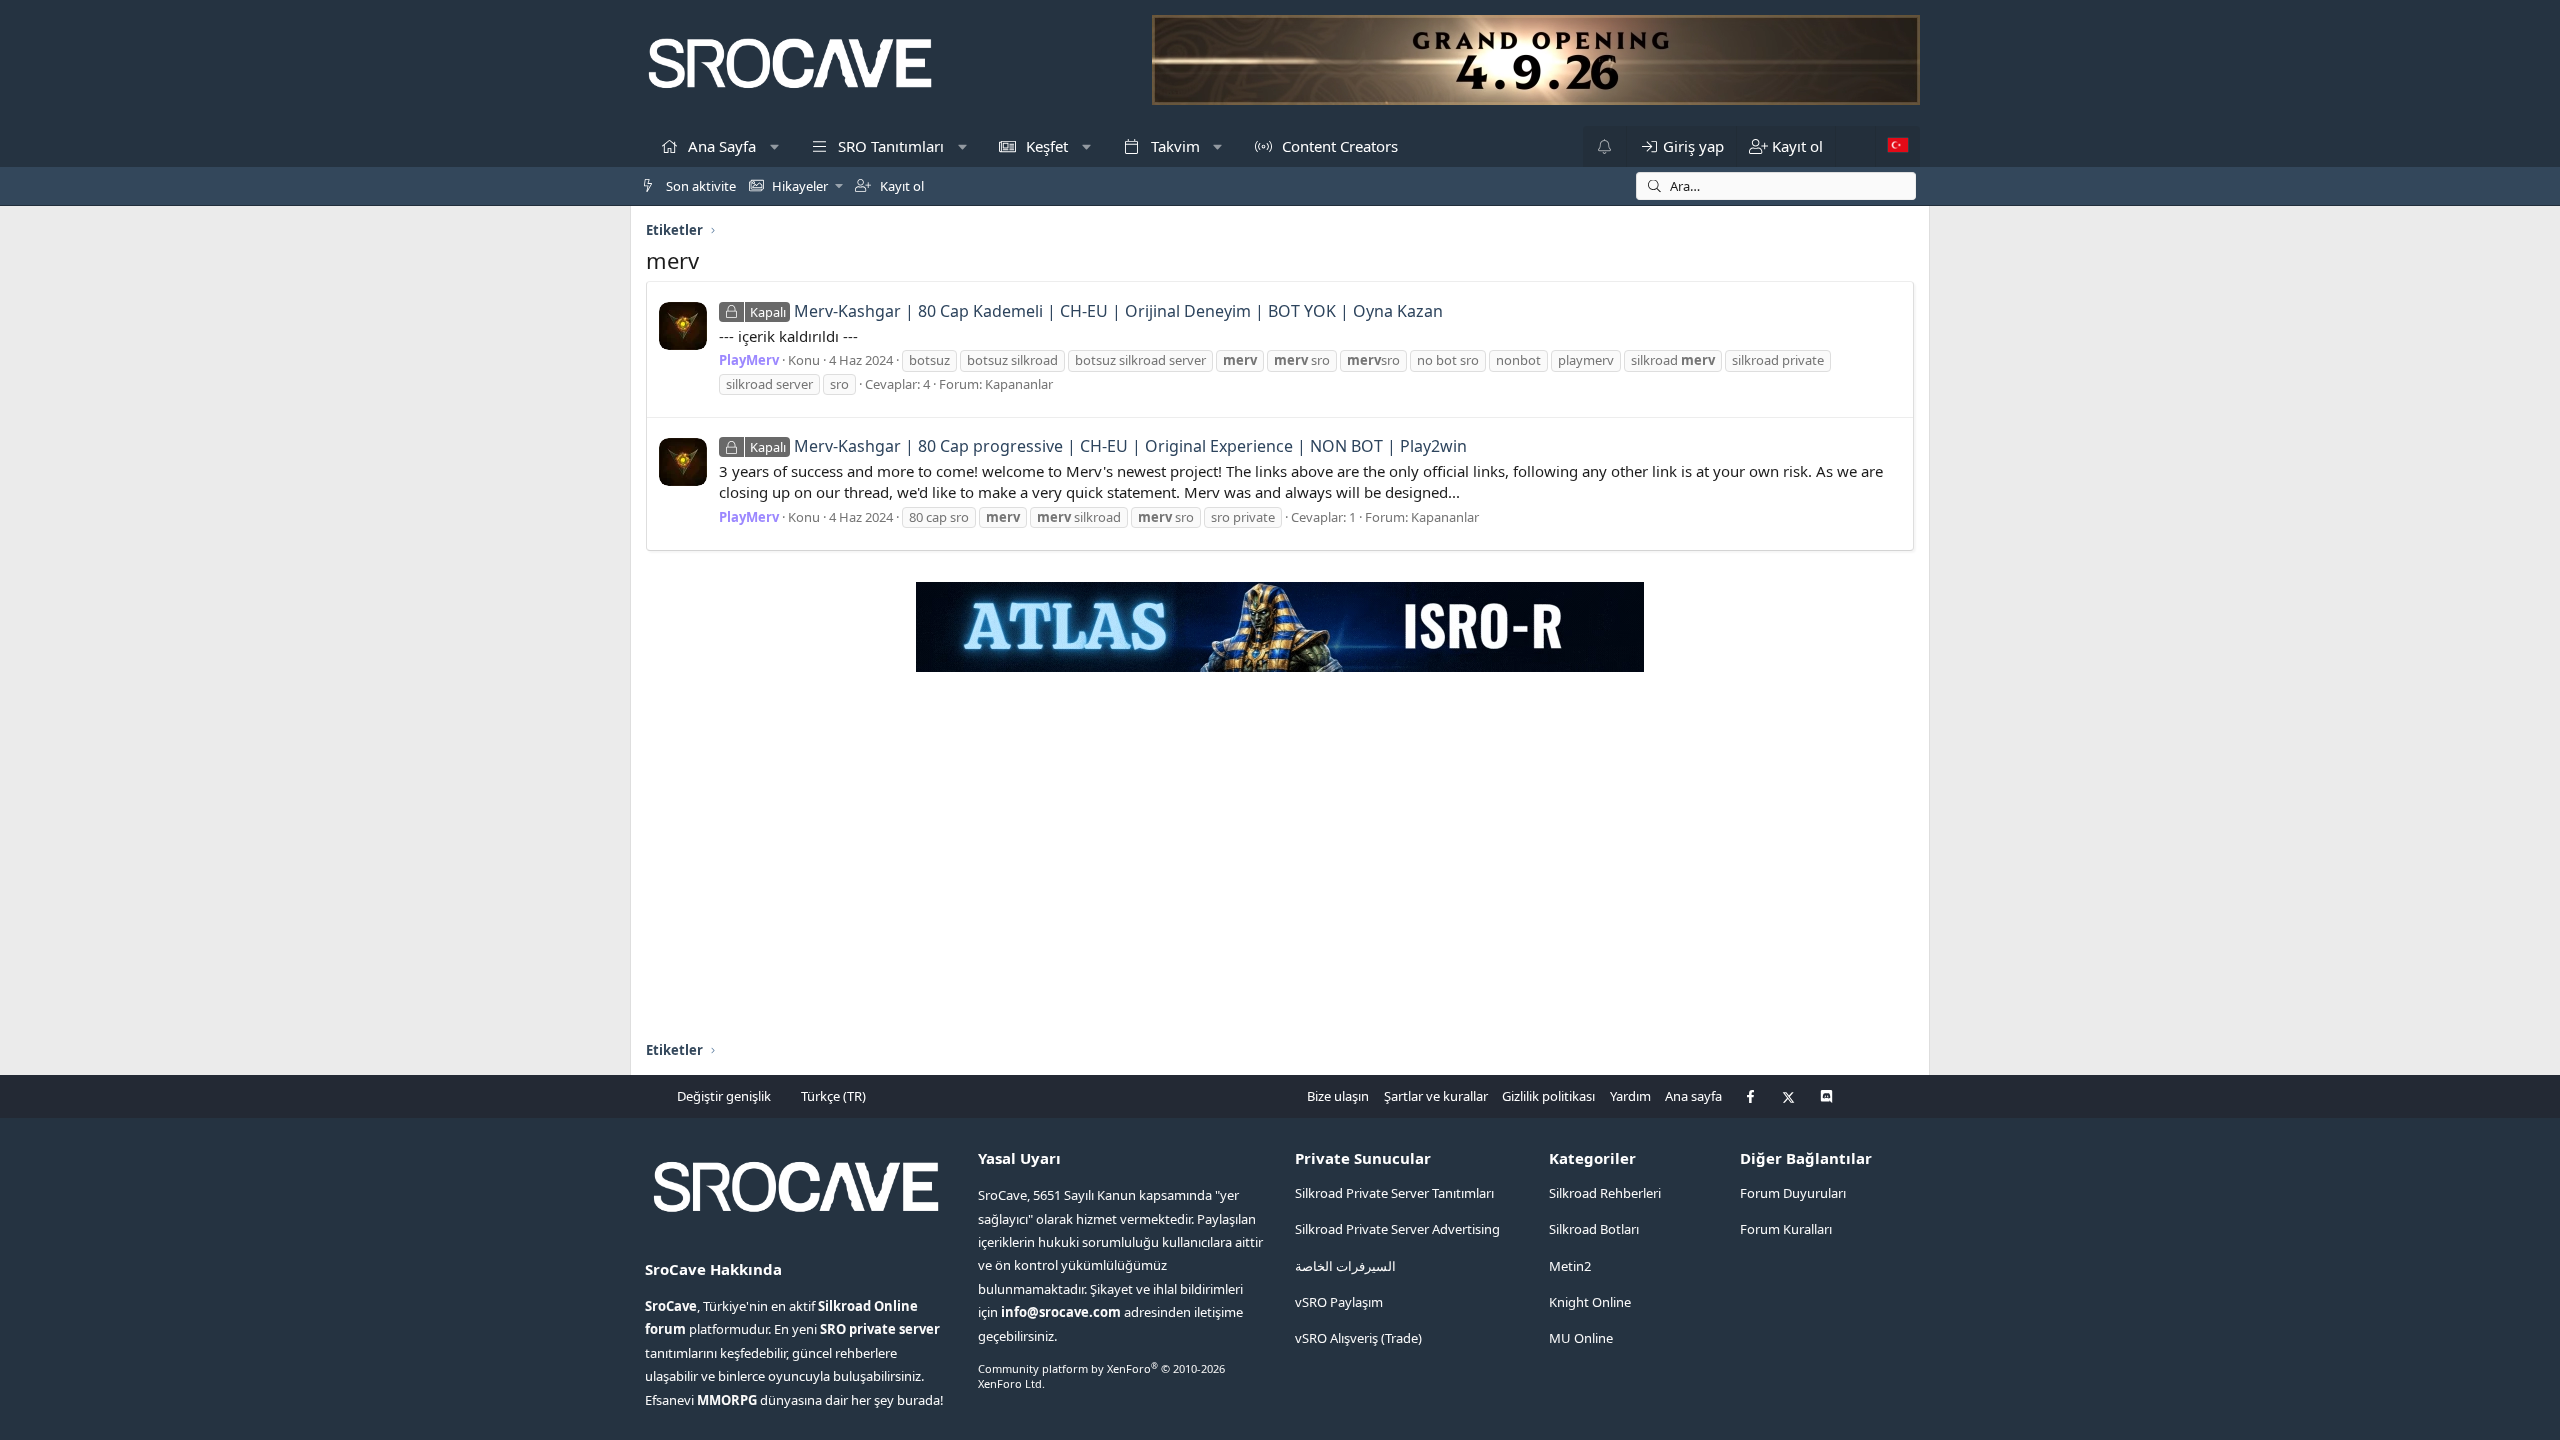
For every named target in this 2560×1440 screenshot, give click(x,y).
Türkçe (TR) (832, 1096)
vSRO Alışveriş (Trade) (1358, 1338)
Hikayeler (798, 186)
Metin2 (1570, 1266)
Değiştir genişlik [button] (724, 1096)
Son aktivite (699, 186)
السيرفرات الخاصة (1345, 1266)
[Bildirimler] (1604, 146)
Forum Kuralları (1786, 1229)
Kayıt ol (900, 186)
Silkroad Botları (1594, 1229)
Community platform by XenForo (1101, 1376)
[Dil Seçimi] (1897, 146)
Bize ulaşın (1338, 1096)
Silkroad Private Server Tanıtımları (1394, 1193)
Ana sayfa (1693, 1096)
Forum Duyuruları (1793, 1193)
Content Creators (1338, 146)
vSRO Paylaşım (1339, 1302)
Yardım (1630, 1096)
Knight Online (1590, 1302)
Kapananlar (1019, 384)
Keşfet (1045, 146)
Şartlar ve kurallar (1436, 1096)
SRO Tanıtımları (889, 146)
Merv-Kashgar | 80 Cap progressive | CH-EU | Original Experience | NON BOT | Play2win (1108, 446)
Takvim (1173, 146)
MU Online (1581, 1338)
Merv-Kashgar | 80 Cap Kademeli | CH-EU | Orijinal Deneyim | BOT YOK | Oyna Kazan (1096, 311)
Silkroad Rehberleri (1605, 1193)
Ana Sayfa (720, 146)
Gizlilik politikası (1548, 1096)
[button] (774, 146)
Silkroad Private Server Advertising (1397, 1229)
